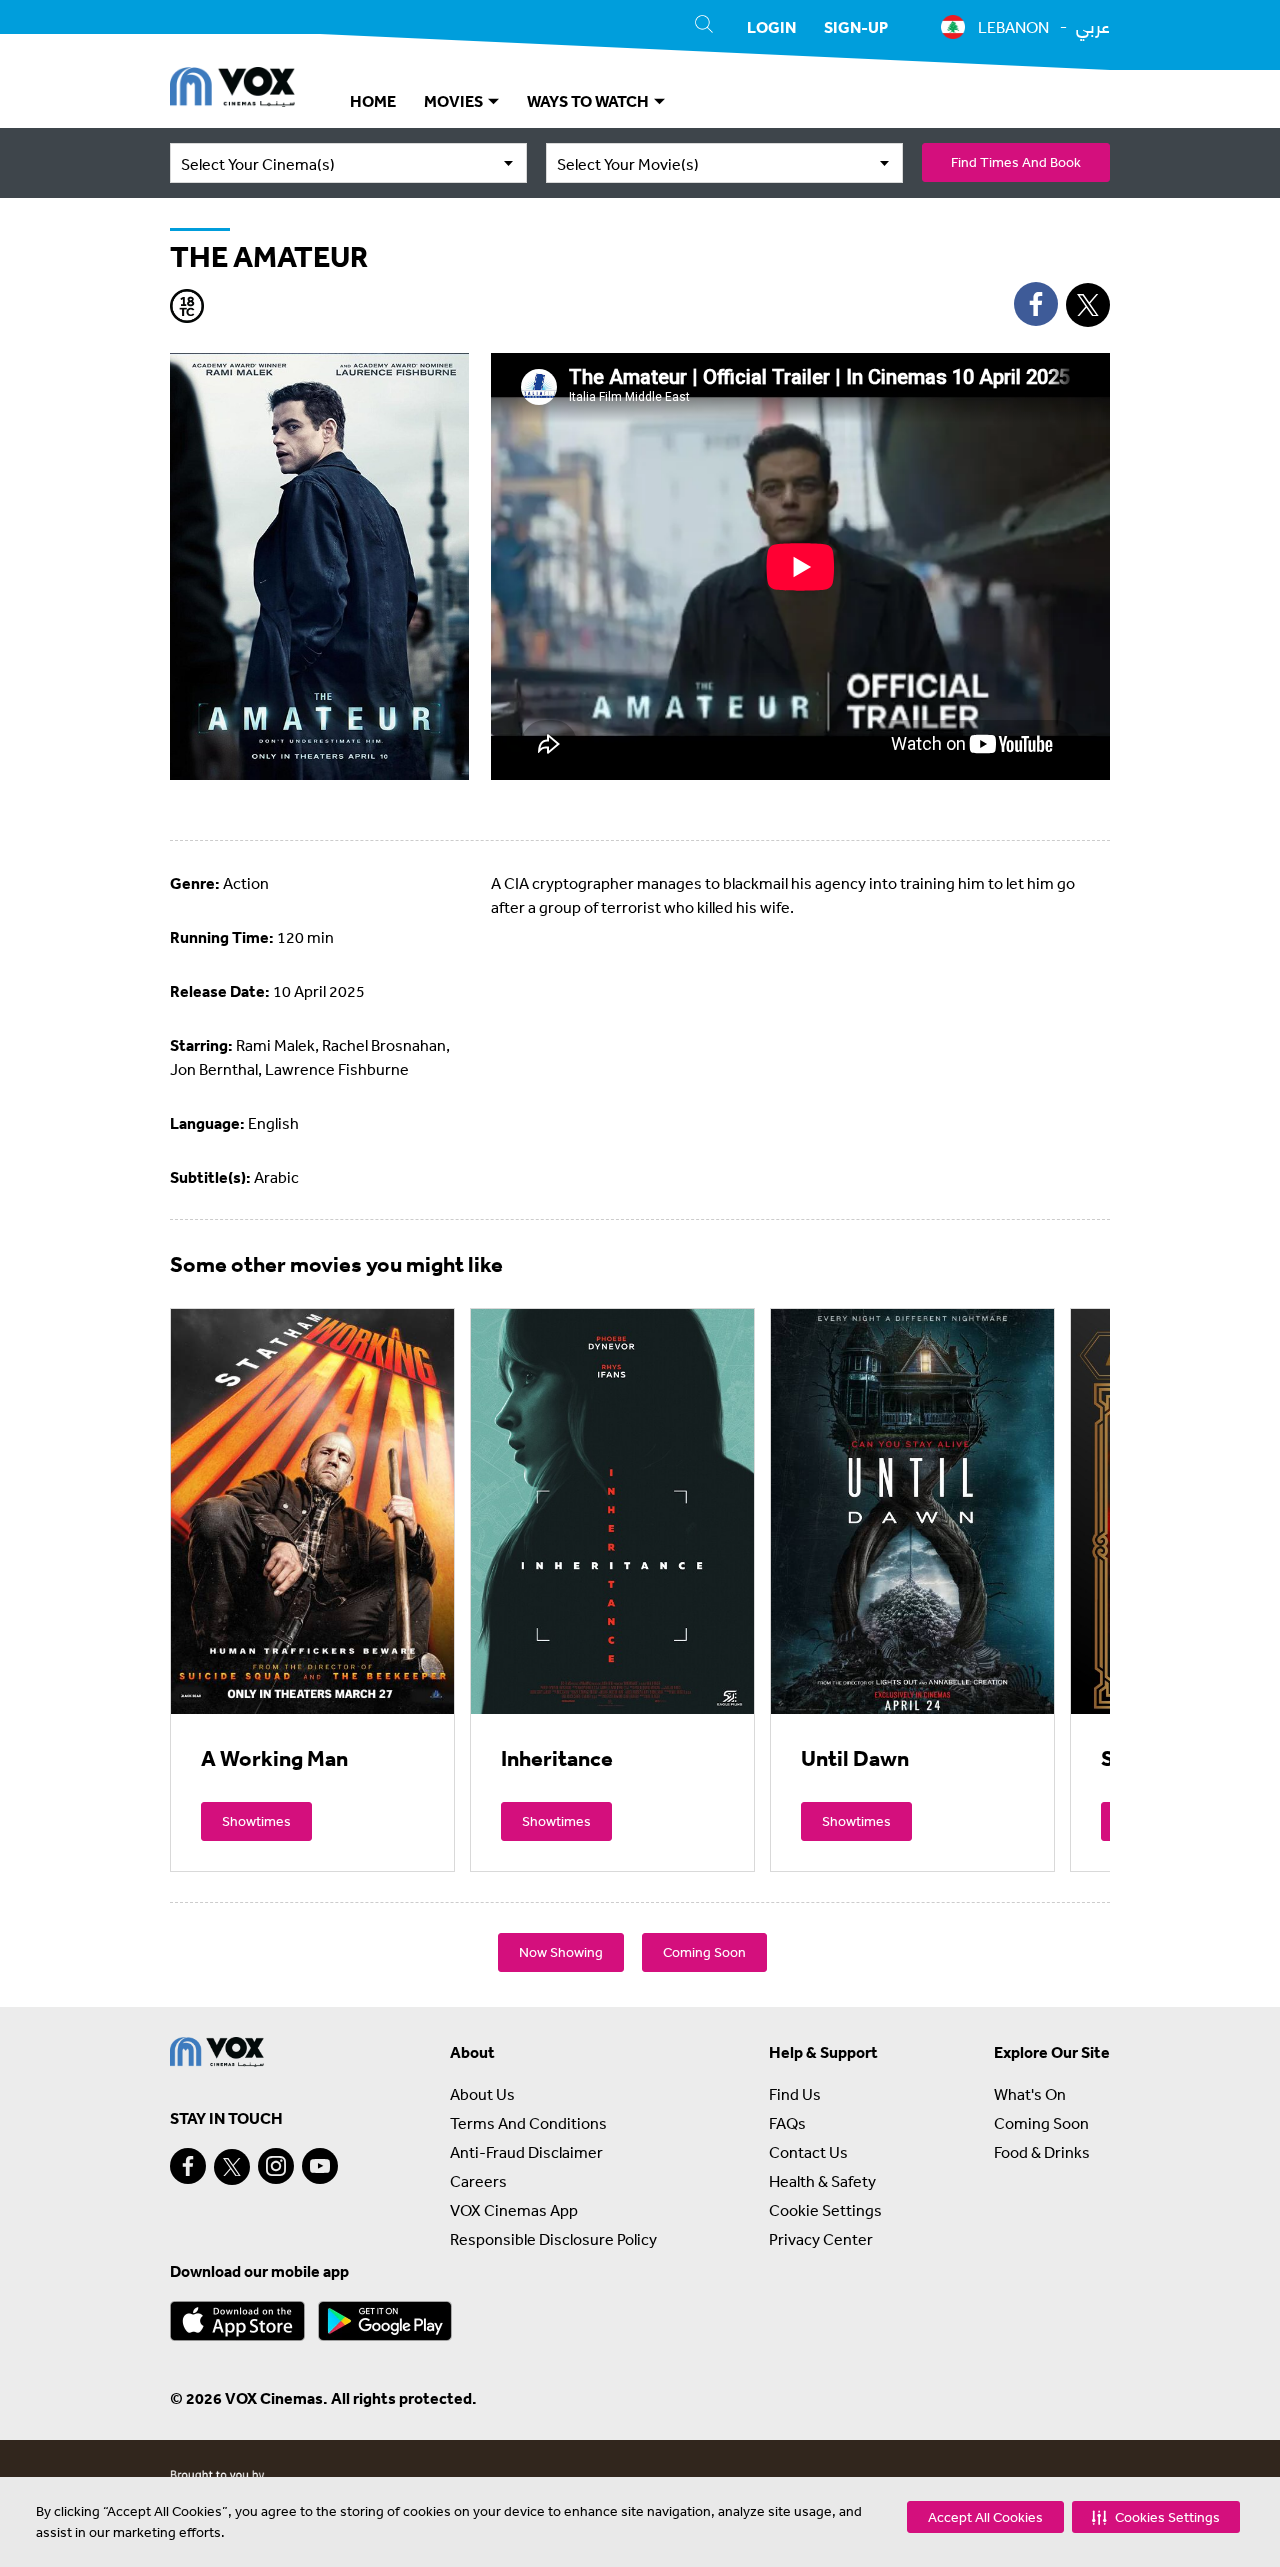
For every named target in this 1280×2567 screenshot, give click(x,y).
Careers (478, 2181)
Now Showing (561, 1952)
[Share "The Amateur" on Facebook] (1036, 304)
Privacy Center (821, 2239)
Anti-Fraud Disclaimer (526, 2152)
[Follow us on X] (232, 2167)
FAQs (787, 2123)
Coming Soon (704, 1952)
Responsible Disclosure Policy (553, 2239)
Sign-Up (856, 27)
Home (373, 101)
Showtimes (256, 1821)
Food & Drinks (1042, 2152)
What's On (1030, 2094)
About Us (482, 2094)
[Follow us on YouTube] (320, 2166)
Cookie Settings (825, 2210)
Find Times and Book (1016, 162)
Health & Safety (822, 2181)
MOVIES (455, 101)
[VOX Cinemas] (232, 90)
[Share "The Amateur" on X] (1088, 305)
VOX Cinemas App (514, 2210)
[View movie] (312, 1511)
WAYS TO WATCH (589, 101)
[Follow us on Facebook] (188, 2166)
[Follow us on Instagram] (276, 2166)
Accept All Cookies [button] (985, 2517)
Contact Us (808, 2152)
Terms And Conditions (528, 2123)
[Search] (704, 27)
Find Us (795, 2094)
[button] (1156, 2517)
